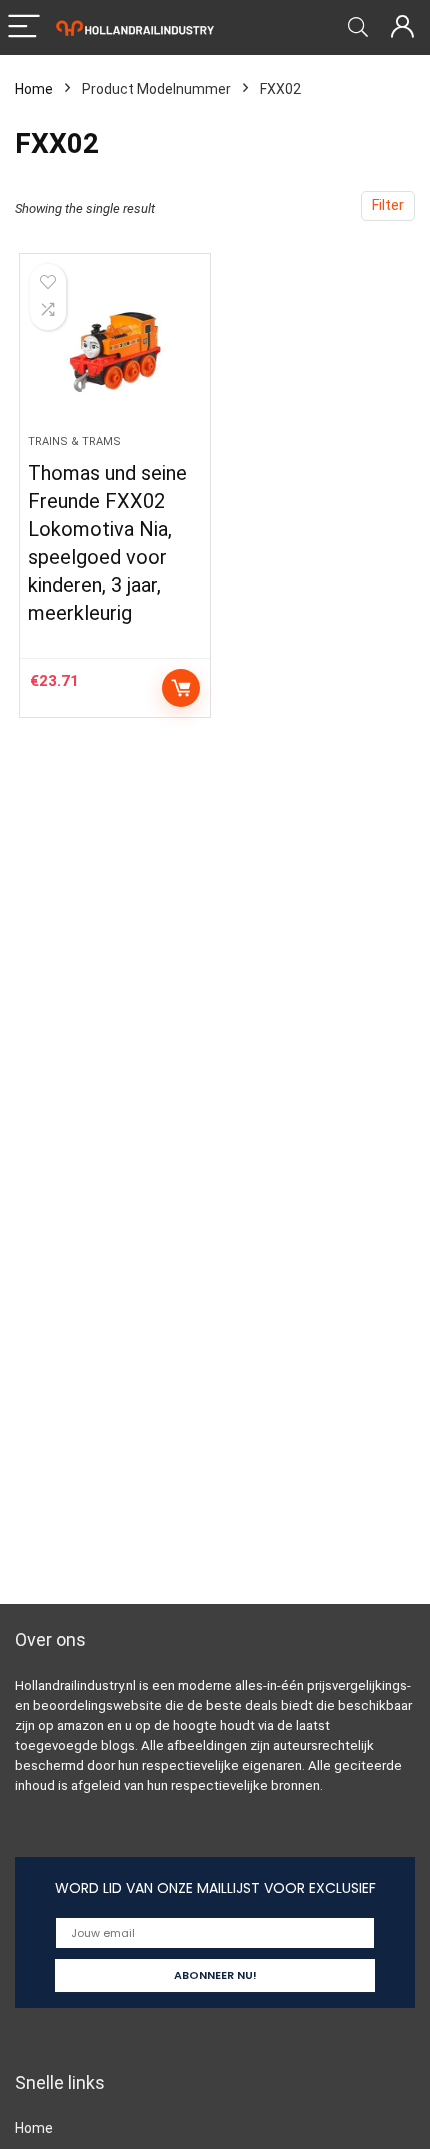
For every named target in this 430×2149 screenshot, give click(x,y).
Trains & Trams (74, 441)
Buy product (181, 688)
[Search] (358, 27)
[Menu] (24, 27)
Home (34, 89)
